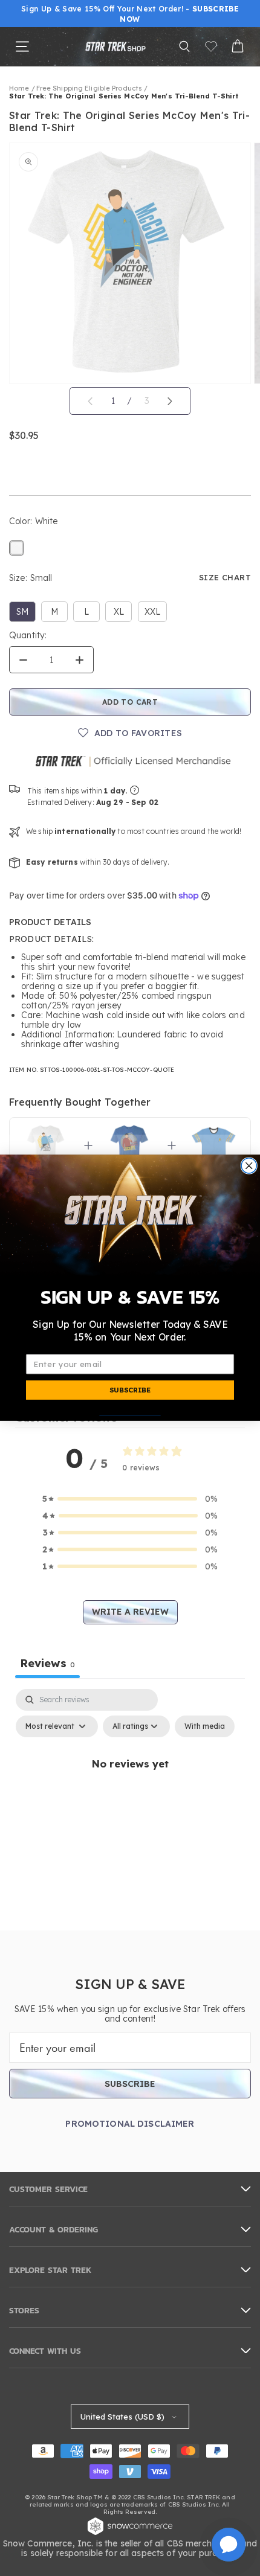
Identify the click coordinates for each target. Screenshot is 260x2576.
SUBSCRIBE (130, 1390)
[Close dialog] (249, 1166)
